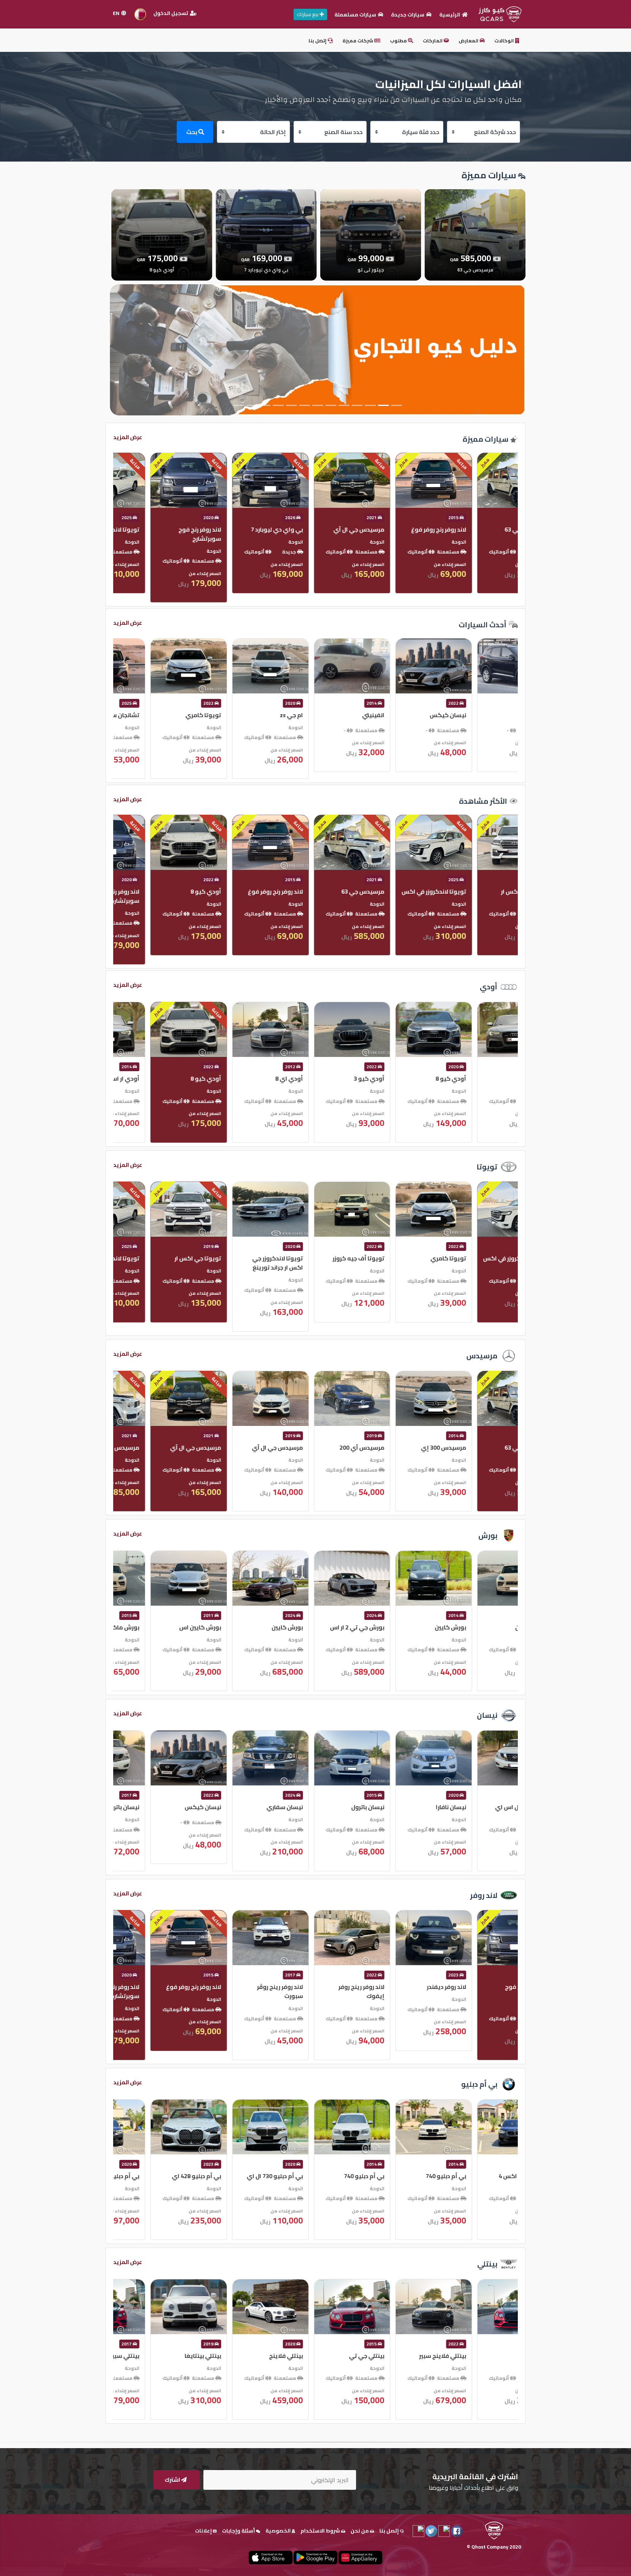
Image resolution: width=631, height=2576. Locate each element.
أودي (489, 987)
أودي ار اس (333, 1078)
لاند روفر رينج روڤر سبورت (489, 1991)
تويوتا (487, 1167)
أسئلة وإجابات (239, 2531)
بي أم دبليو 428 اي (405, 2176)
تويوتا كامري (412, 715)
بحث (192, 132)
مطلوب (399, 41)
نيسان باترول (168, 1807)
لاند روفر (484, 1895)
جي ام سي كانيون (161, 715)
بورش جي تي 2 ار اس (158, 1627)
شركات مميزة (358, 41)
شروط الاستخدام (321, 2531)
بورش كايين (496, 1627)
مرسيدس (482, 1356)
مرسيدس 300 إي (244, 1447)
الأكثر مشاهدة (483, 801)
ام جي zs (500, 715)
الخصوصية (279, 2531)
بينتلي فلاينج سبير (243, 2356)
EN (117, 13)
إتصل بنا (318, 41)
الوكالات (505, 41)
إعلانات (204, 2531)
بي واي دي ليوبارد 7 (485, 529)
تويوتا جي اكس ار (406, 1258)
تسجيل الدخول (171, 13)
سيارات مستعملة (356, 15)
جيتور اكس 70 (248, 715)
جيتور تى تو (251, 529)
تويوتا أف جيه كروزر (159, 1258)
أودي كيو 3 (169, 1078)
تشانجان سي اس (326, 715)
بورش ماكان (332, 1627)
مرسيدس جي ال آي (486, 1447)
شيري (259, 891)
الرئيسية (450, 15)
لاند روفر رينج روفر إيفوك (162, 1991)
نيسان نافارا (251, 1807)
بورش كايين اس (409, 1627)
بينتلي (487, 2264)
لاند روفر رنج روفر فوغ (484, 891)
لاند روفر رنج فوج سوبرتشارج (408, 534)
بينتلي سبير (333, 2356)
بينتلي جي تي (167, 2356)
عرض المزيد (128, 437)
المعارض (469, 41)
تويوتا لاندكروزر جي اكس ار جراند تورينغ (486, 1263)
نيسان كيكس (412, 1807)
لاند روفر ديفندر (247, 1987)
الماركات (433, 41)
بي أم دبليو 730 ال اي (483, 2176)
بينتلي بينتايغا (412, 2356)
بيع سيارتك (308, 14)
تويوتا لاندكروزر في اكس (316, 529)
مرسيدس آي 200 (162, 1447)
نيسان (487, 1715)
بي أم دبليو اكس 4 (324, 2176)
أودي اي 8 (498, 1078)
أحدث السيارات (483, 625)
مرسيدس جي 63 (326, 1447)
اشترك (173, 2480)
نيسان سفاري (493, 1807)
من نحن (360, 2531)
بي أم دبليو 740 (246, 2176)
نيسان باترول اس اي (322, 1807)
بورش (488, 1535)
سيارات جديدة (408, 15)
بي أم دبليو (479, 2084)
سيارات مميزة (485, 439)
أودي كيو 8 (169, 529)
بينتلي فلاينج (495, 2356)
